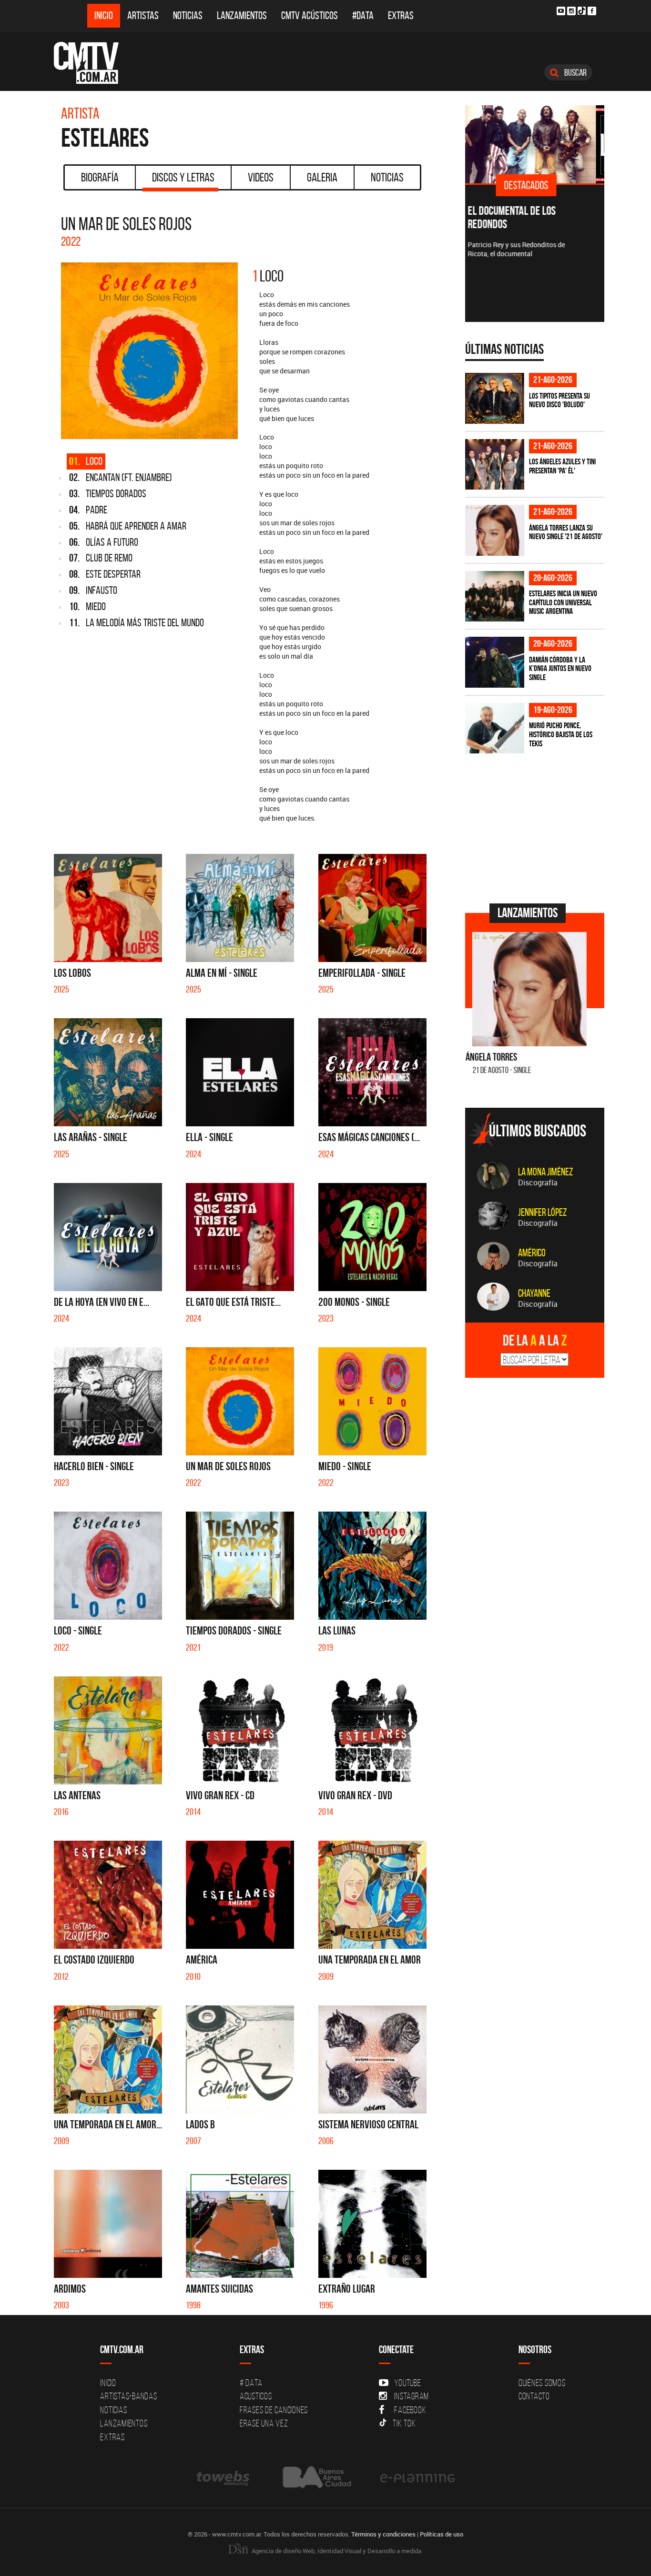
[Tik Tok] (582, 11)
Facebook (410, 2410)
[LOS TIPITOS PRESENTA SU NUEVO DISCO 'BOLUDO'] (495, 398)
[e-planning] (417, 2478)
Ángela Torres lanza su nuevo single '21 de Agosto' (566, 532)
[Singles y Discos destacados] (535, 144)
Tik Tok (404, 2423)
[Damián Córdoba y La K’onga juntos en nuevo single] (495, 662)
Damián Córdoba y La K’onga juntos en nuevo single (560, 668)
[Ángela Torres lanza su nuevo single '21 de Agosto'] (495, 530)
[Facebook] (592, 11)
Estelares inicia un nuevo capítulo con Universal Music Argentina (563, 602)
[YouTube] (561, 11)
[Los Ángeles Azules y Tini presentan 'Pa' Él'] (495, 465)
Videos (261, 177)
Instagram (412, 2396)
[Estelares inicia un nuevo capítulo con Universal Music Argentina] (495, 596)
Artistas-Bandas (128, 2396)
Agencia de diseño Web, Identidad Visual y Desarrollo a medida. (336, 2551)
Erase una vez (264, 2423)
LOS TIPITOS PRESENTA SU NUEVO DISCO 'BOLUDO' (559, 400)
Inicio (104, 15)
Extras (401, 15)
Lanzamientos (242, 15)
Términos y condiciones (383, 2534)
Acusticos (256, 2396)
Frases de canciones (274, 2410)
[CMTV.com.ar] (93, 63)
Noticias (188, 15)
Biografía (100, 177)
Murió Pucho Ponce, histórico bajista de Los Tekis (561, 734)
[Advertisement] (537, 827)
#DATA (363, 15)
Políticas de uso (442, 2534)
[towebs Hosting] (224, 2478)
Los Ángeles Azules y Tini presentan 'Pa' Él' (562, 466)
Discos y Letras (183, 177)
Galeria (322, 177)
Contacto (534, 2396)
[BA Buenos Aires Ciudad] (316, 2478)
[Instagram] (571, 11)
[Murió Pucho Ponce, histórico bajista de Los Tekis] (495, 728)
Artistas (143, 15)
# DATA (251, 2383)
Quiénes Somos (542, 2383)
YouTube (407, 2383)
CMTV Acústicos (310, 15)
